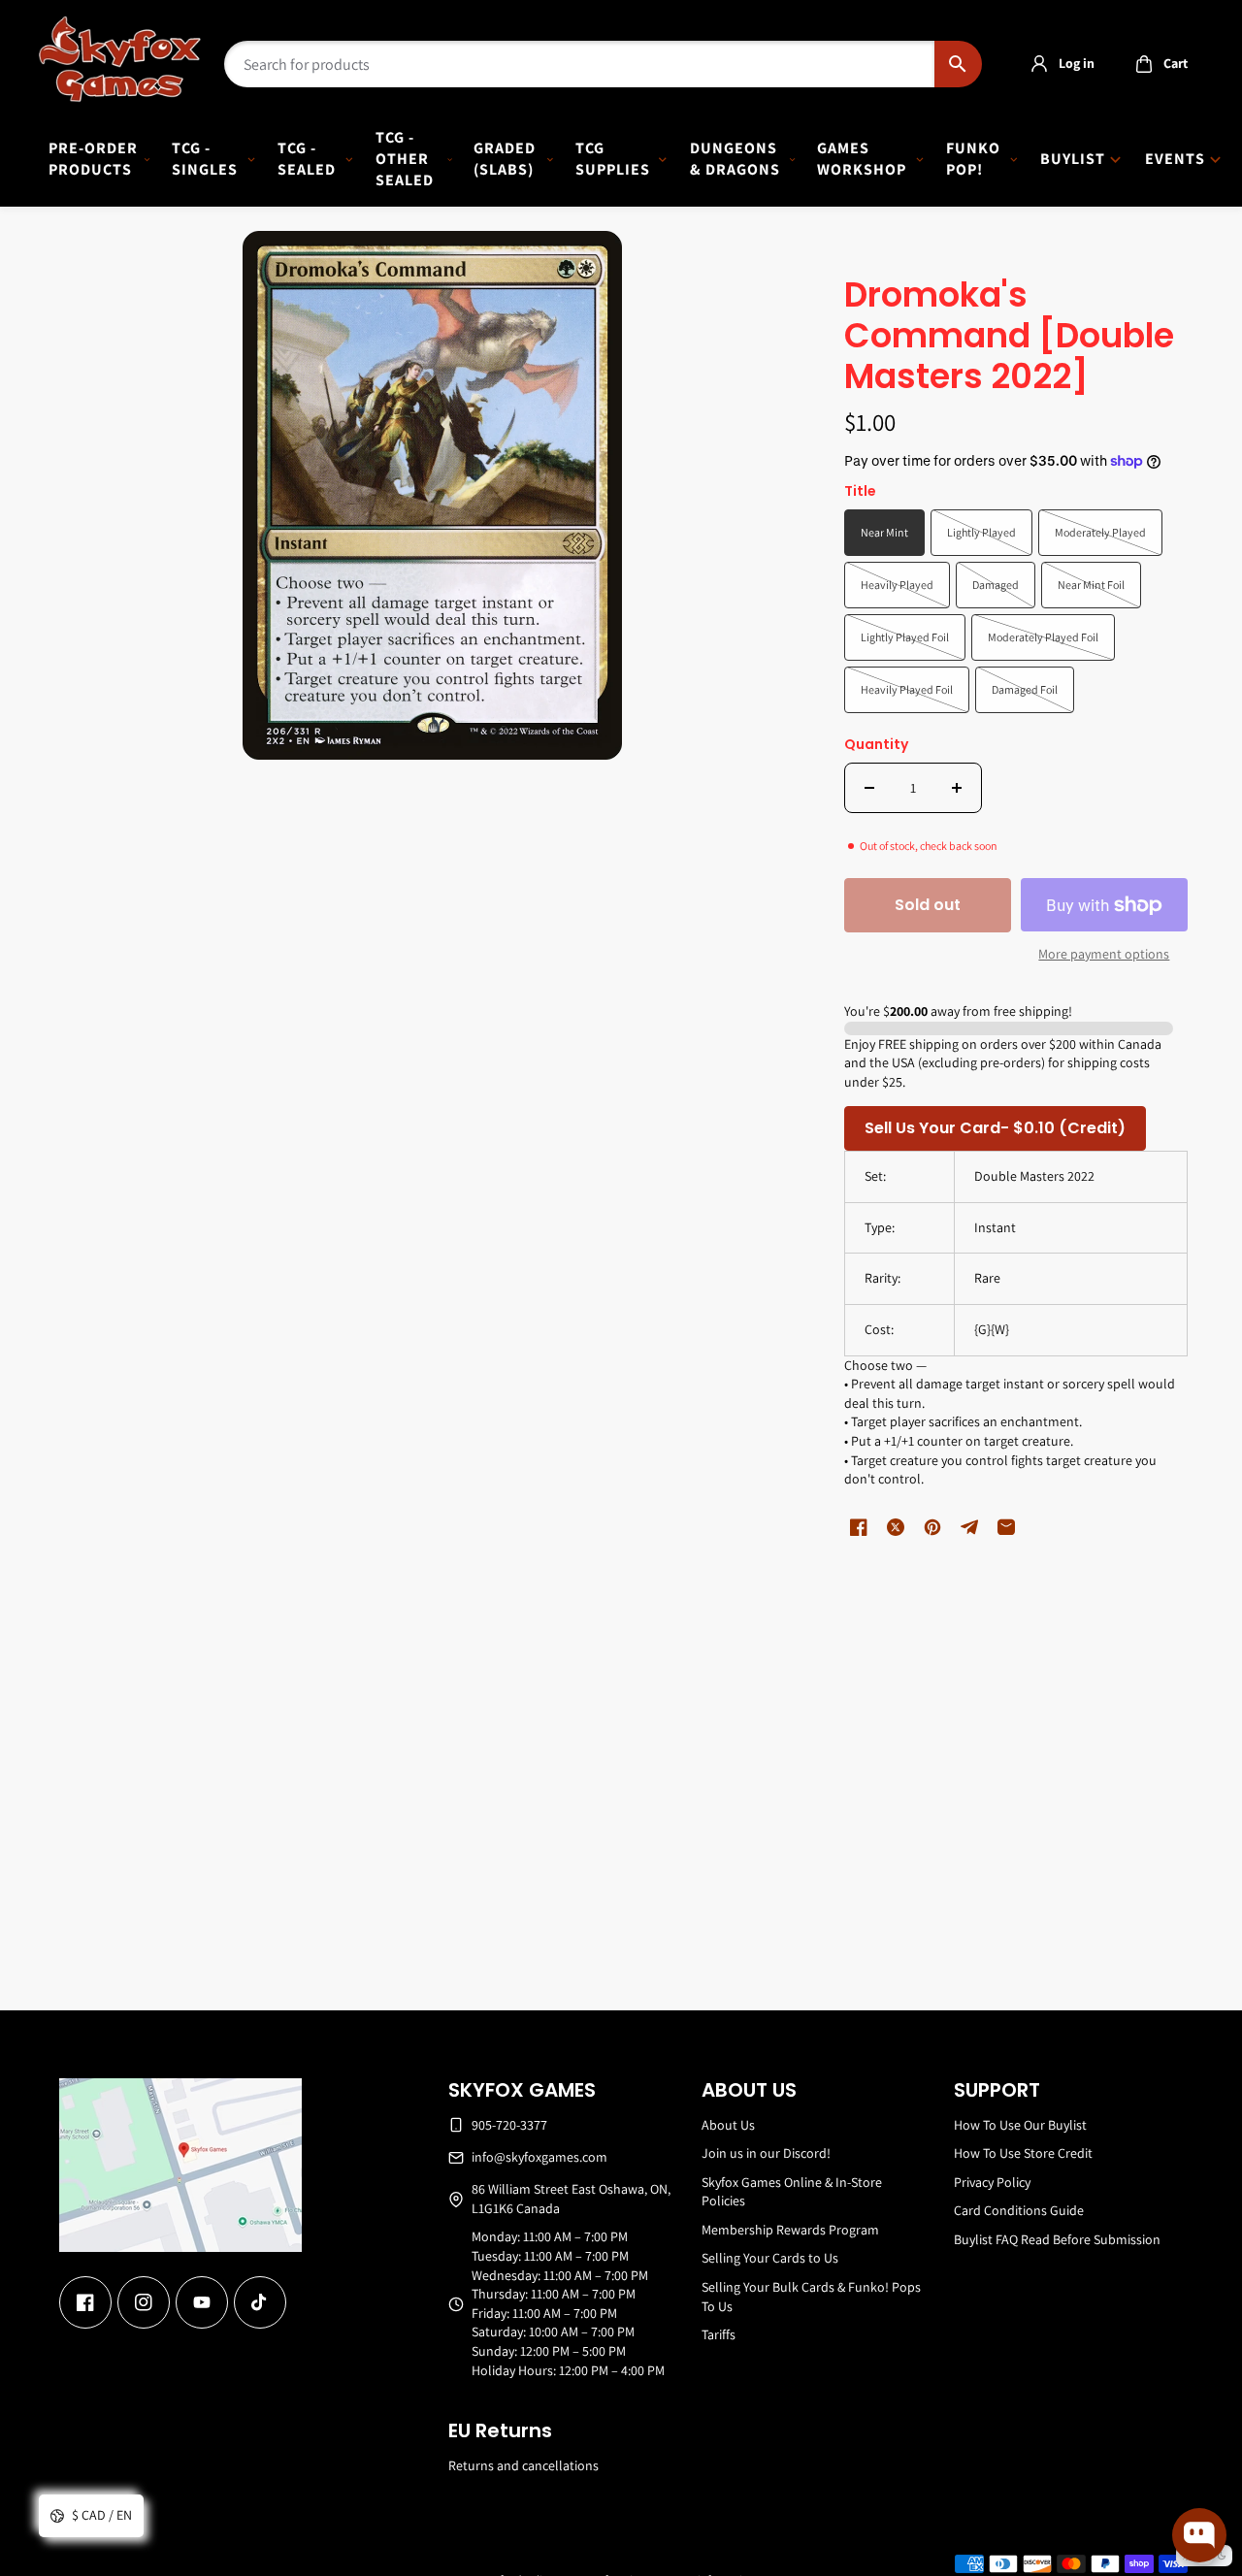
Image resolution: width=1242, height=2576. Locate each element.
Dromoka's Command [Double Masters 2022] (1009, 337)
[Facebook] (85, 2302)
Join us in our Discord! (766, 2153)
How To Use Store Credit (1023, 2153)
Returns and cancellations (523, 2465)
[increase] (957, 788)
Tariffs (719, 2334)
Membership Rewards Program (790, 2230)
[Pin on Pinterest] (932, 1527)
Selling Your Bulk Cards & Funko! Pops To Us (811, 2297)
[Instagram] (144, 2302)
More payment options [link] (1104, 954)
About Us (728, 2125)
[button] (1156, 64)
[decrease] (869, 788)
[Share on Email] (1006, 1527)
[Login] (1039, 64)
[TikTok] (260, 2302)
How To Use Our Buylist (1020, 2125)
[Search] (958, 64)
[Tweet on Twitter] (896, 1527)
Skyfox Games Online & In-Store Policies (792, 2192)
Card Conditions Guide (1019, 2210)
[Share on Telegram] (969, 1527)
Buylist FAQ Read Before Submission (1057, 2239)
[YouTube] (202, 2302)
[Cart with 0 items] (1144, 64)
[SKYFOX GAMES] (120, 59)
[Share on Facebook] (859, 1527)
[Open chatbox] (1199, 2535)
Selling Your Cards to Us (770, 2258)
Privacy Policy (992, 2182)
